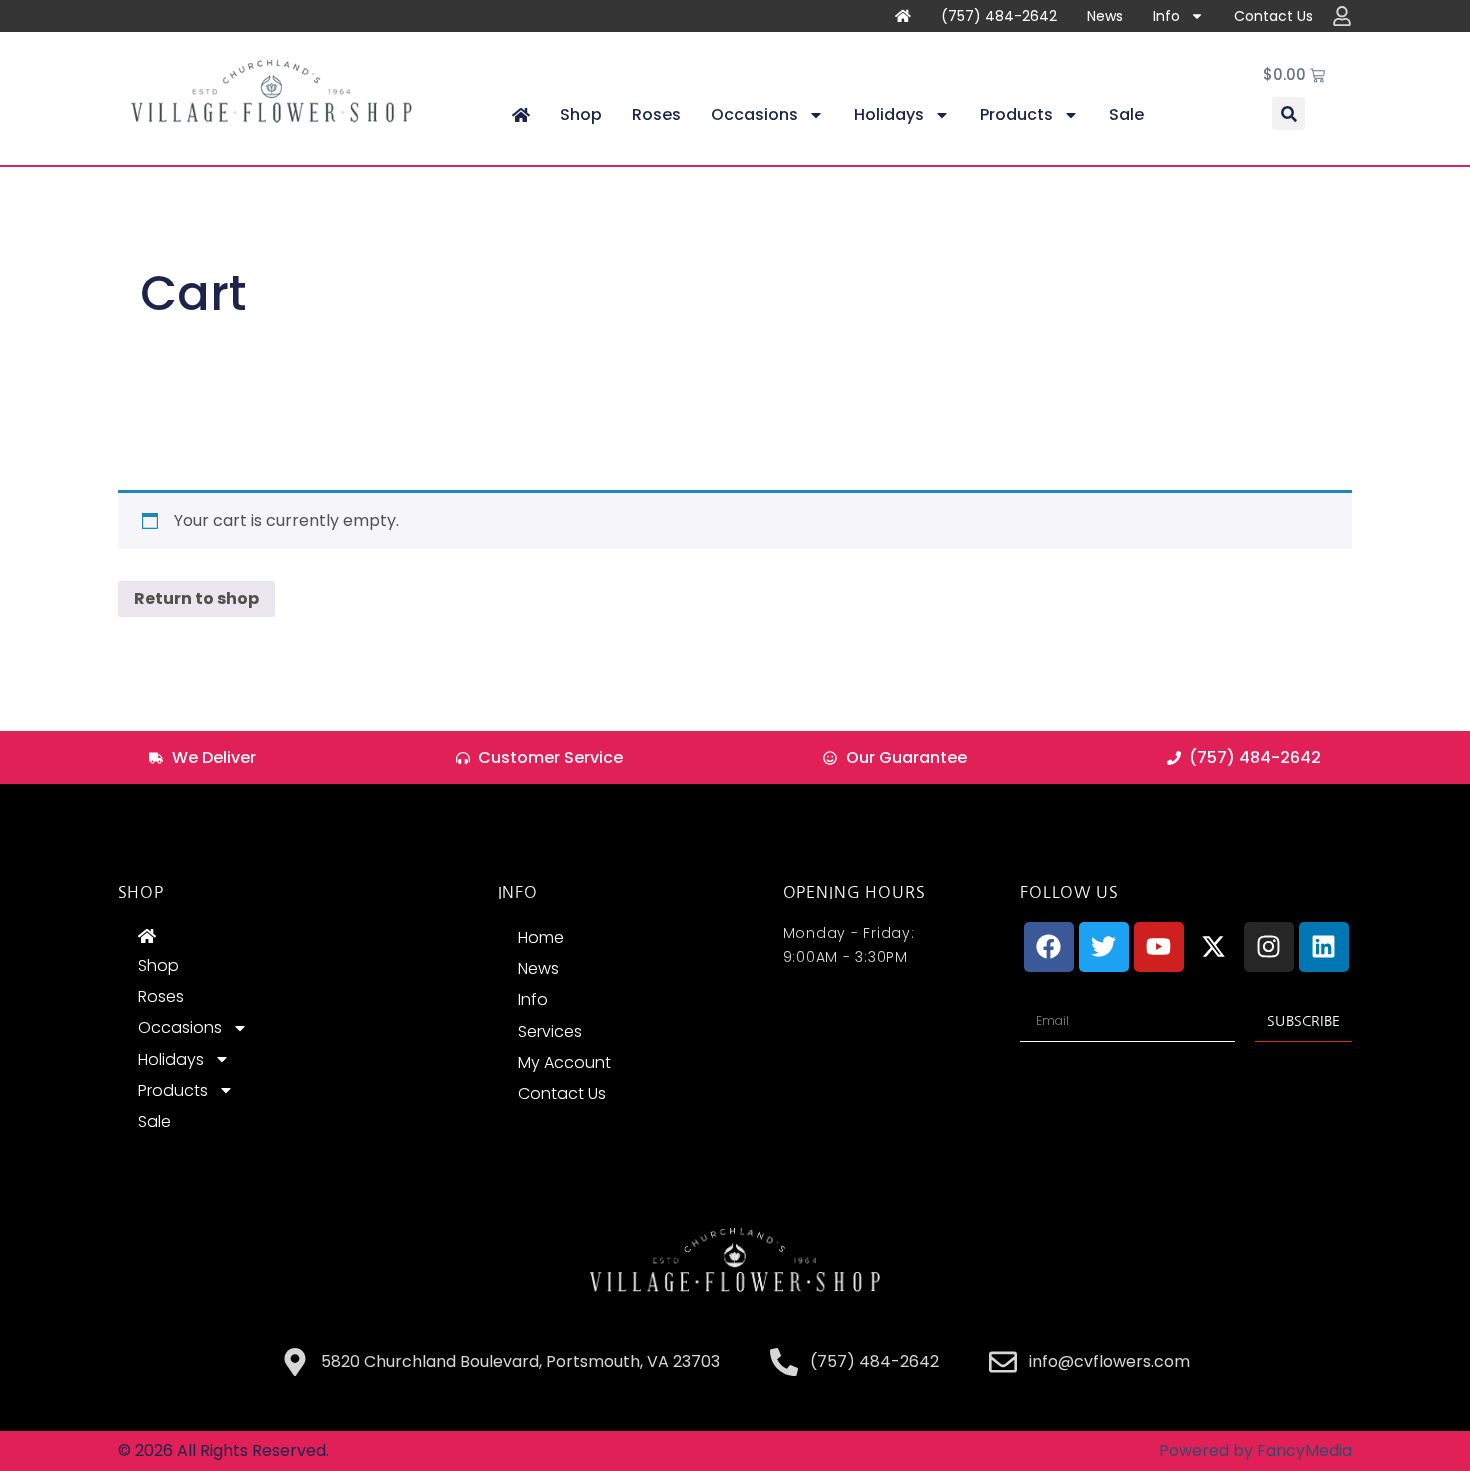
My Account (564, 1062)
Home (541, 937)
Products (1016, 114)
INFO (518, 892)
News (1105, 16)
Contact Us (1273, 16)
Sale (1126, 114)
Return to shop (196, 598)
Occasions (754, 114)
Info (1166, 16)
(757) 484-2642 (999, 16)
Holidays (889, 114)
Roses (656, 114)
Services (550, 1031)
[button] (1288, 113)
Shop (581, 114)
